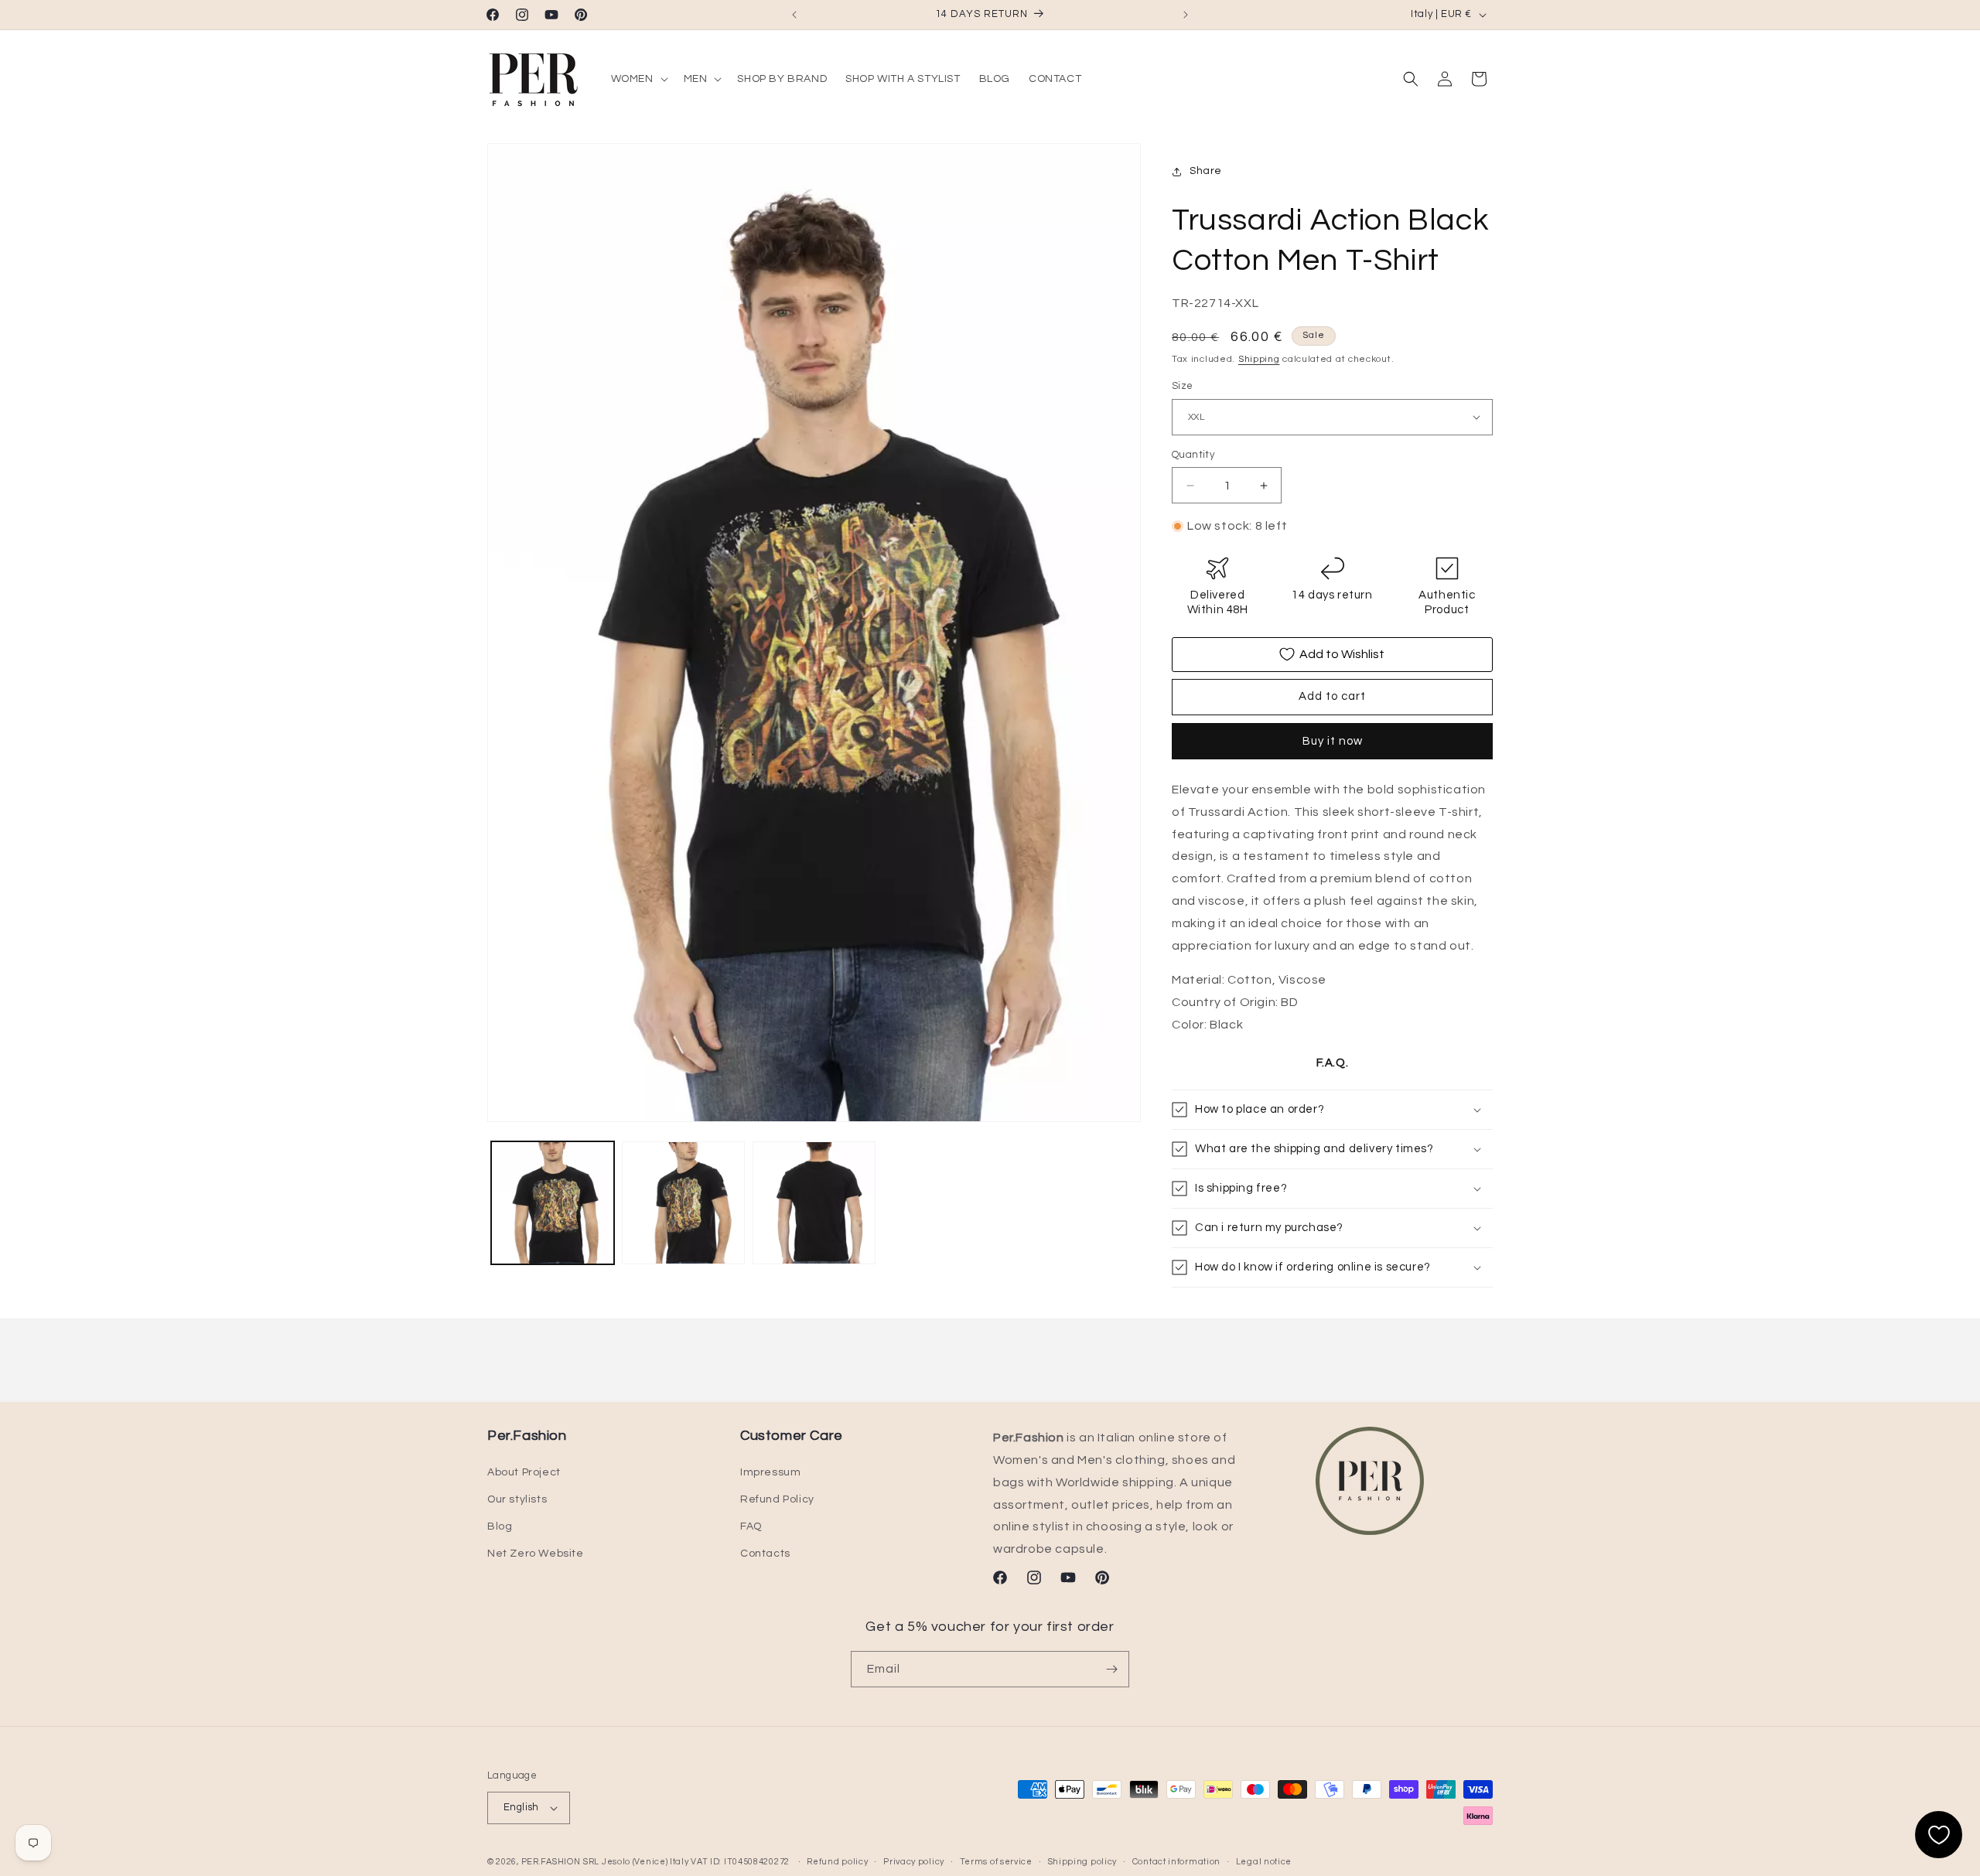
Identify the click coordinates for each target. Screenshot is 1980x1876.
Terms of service (996, 1862)
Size (1183, 386)
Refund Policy (777, 1499)
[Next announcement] (1186, 15)
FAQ (751, 1526)
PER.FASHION (551, 1862)
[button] (638, 79)
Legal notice (1264, 1862)
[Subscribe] (1111, 1669)
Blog (500, 1526)
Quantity (1193, 455)
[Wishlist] (1939, 1835)
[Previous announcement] (794, 15)
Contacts (765, 1554)
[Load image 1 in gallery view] (553, 1203)
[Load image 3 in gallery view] (814, 1203)
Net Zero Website (536, 1554)
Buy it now (1333, 741)
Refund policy (837, 1862)
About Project (524, 1472)
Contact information (1176, 1862)
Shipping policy (1083, 1862)
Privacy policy (914, 1862)
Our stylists (517, 1499)
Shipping (1259, 359)
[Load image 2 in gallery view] (683, 1203)
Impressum (770, 1472)
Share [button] (1206, 171)
